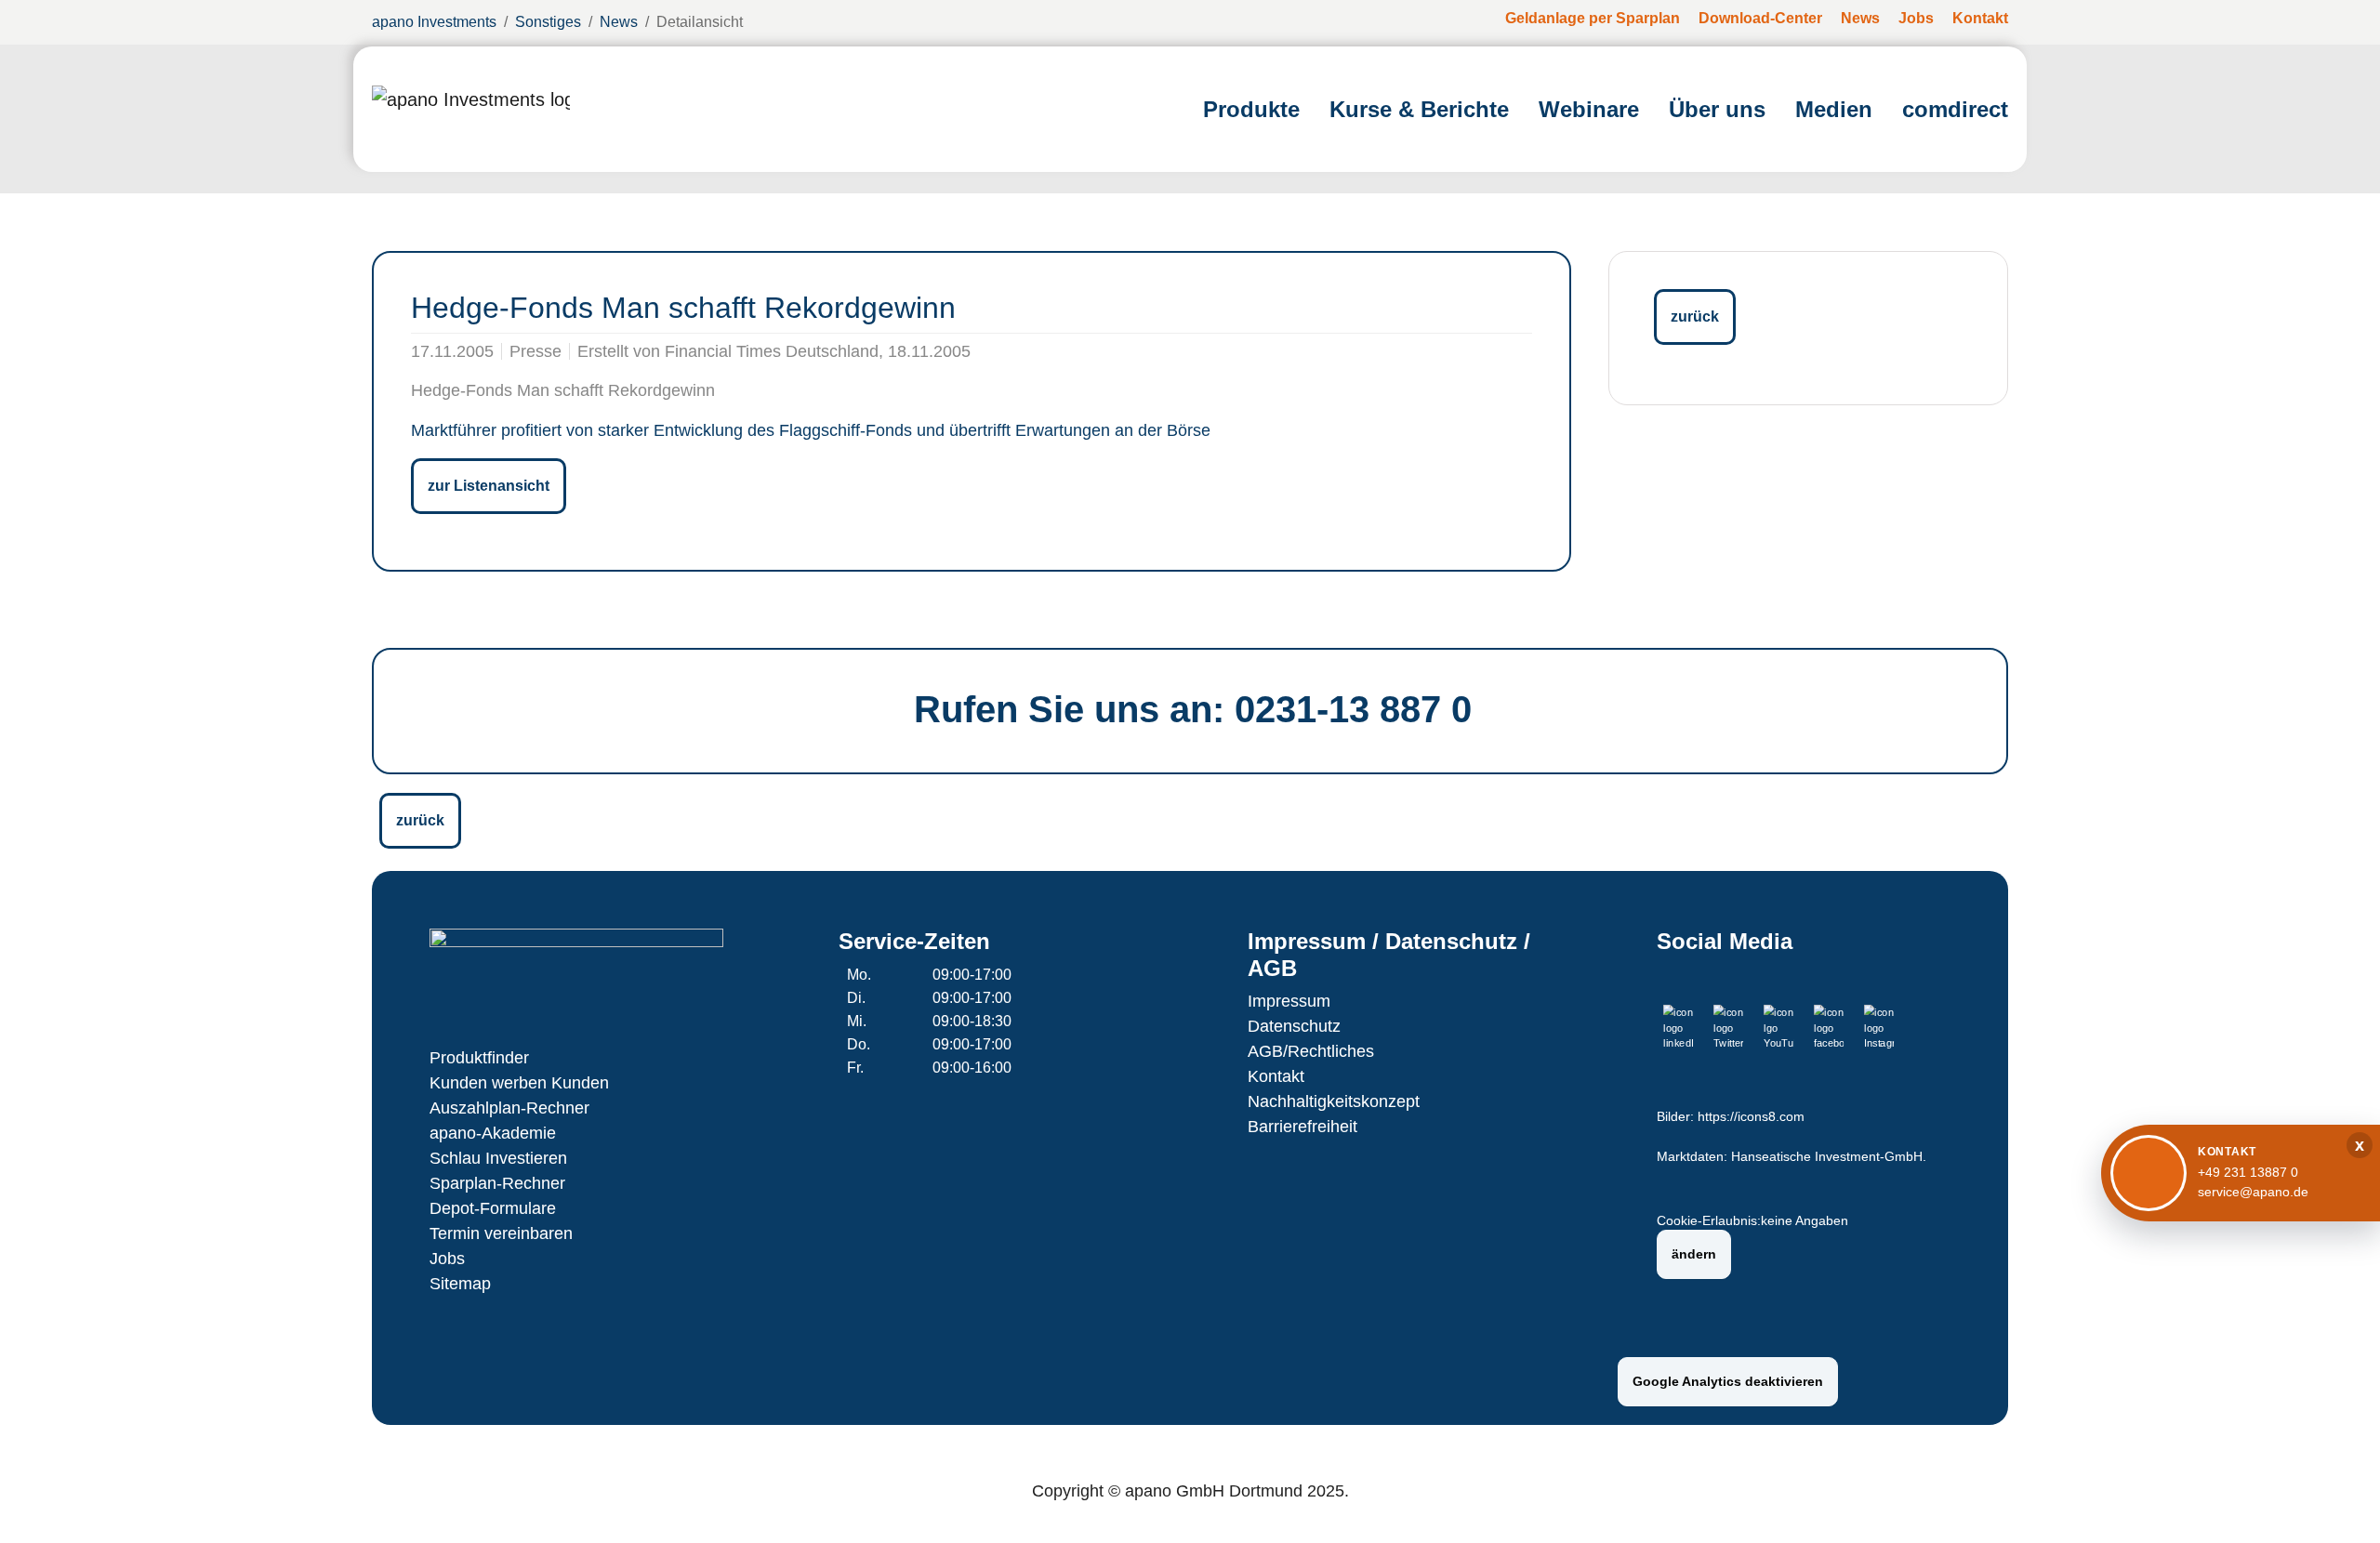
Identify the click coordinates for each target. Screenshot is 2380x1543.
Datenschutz (1294, 1026)
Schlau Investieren (498, 1158)
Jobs (447, 1259)
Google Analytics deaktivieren (1728, 1381)
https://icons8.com (1751, 1117)
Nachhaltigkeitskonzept (1334, 1101)
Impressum (1289, 1001)
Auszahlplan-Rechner (509, 1108)
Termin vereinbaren (501, 1233)
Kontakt (1276, 1076)
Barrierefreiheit (1302, 1127)
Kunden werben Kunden (519, 1083)
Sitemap (460, 1284)
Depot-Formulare (493, 1208)
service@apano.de (2253, 1192)
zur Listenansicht (489, 486)
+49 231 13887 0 (2248, 1172)
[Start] (471, 109)
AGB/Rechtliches (1311, 1051)
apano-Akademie (493, 1133)
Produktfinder (479, 1058)
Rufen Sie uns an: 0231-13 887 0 (1193, 709)
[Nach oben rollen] (2339, 1502)
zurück (1695, 317)
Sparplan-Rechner (497, 1183)
